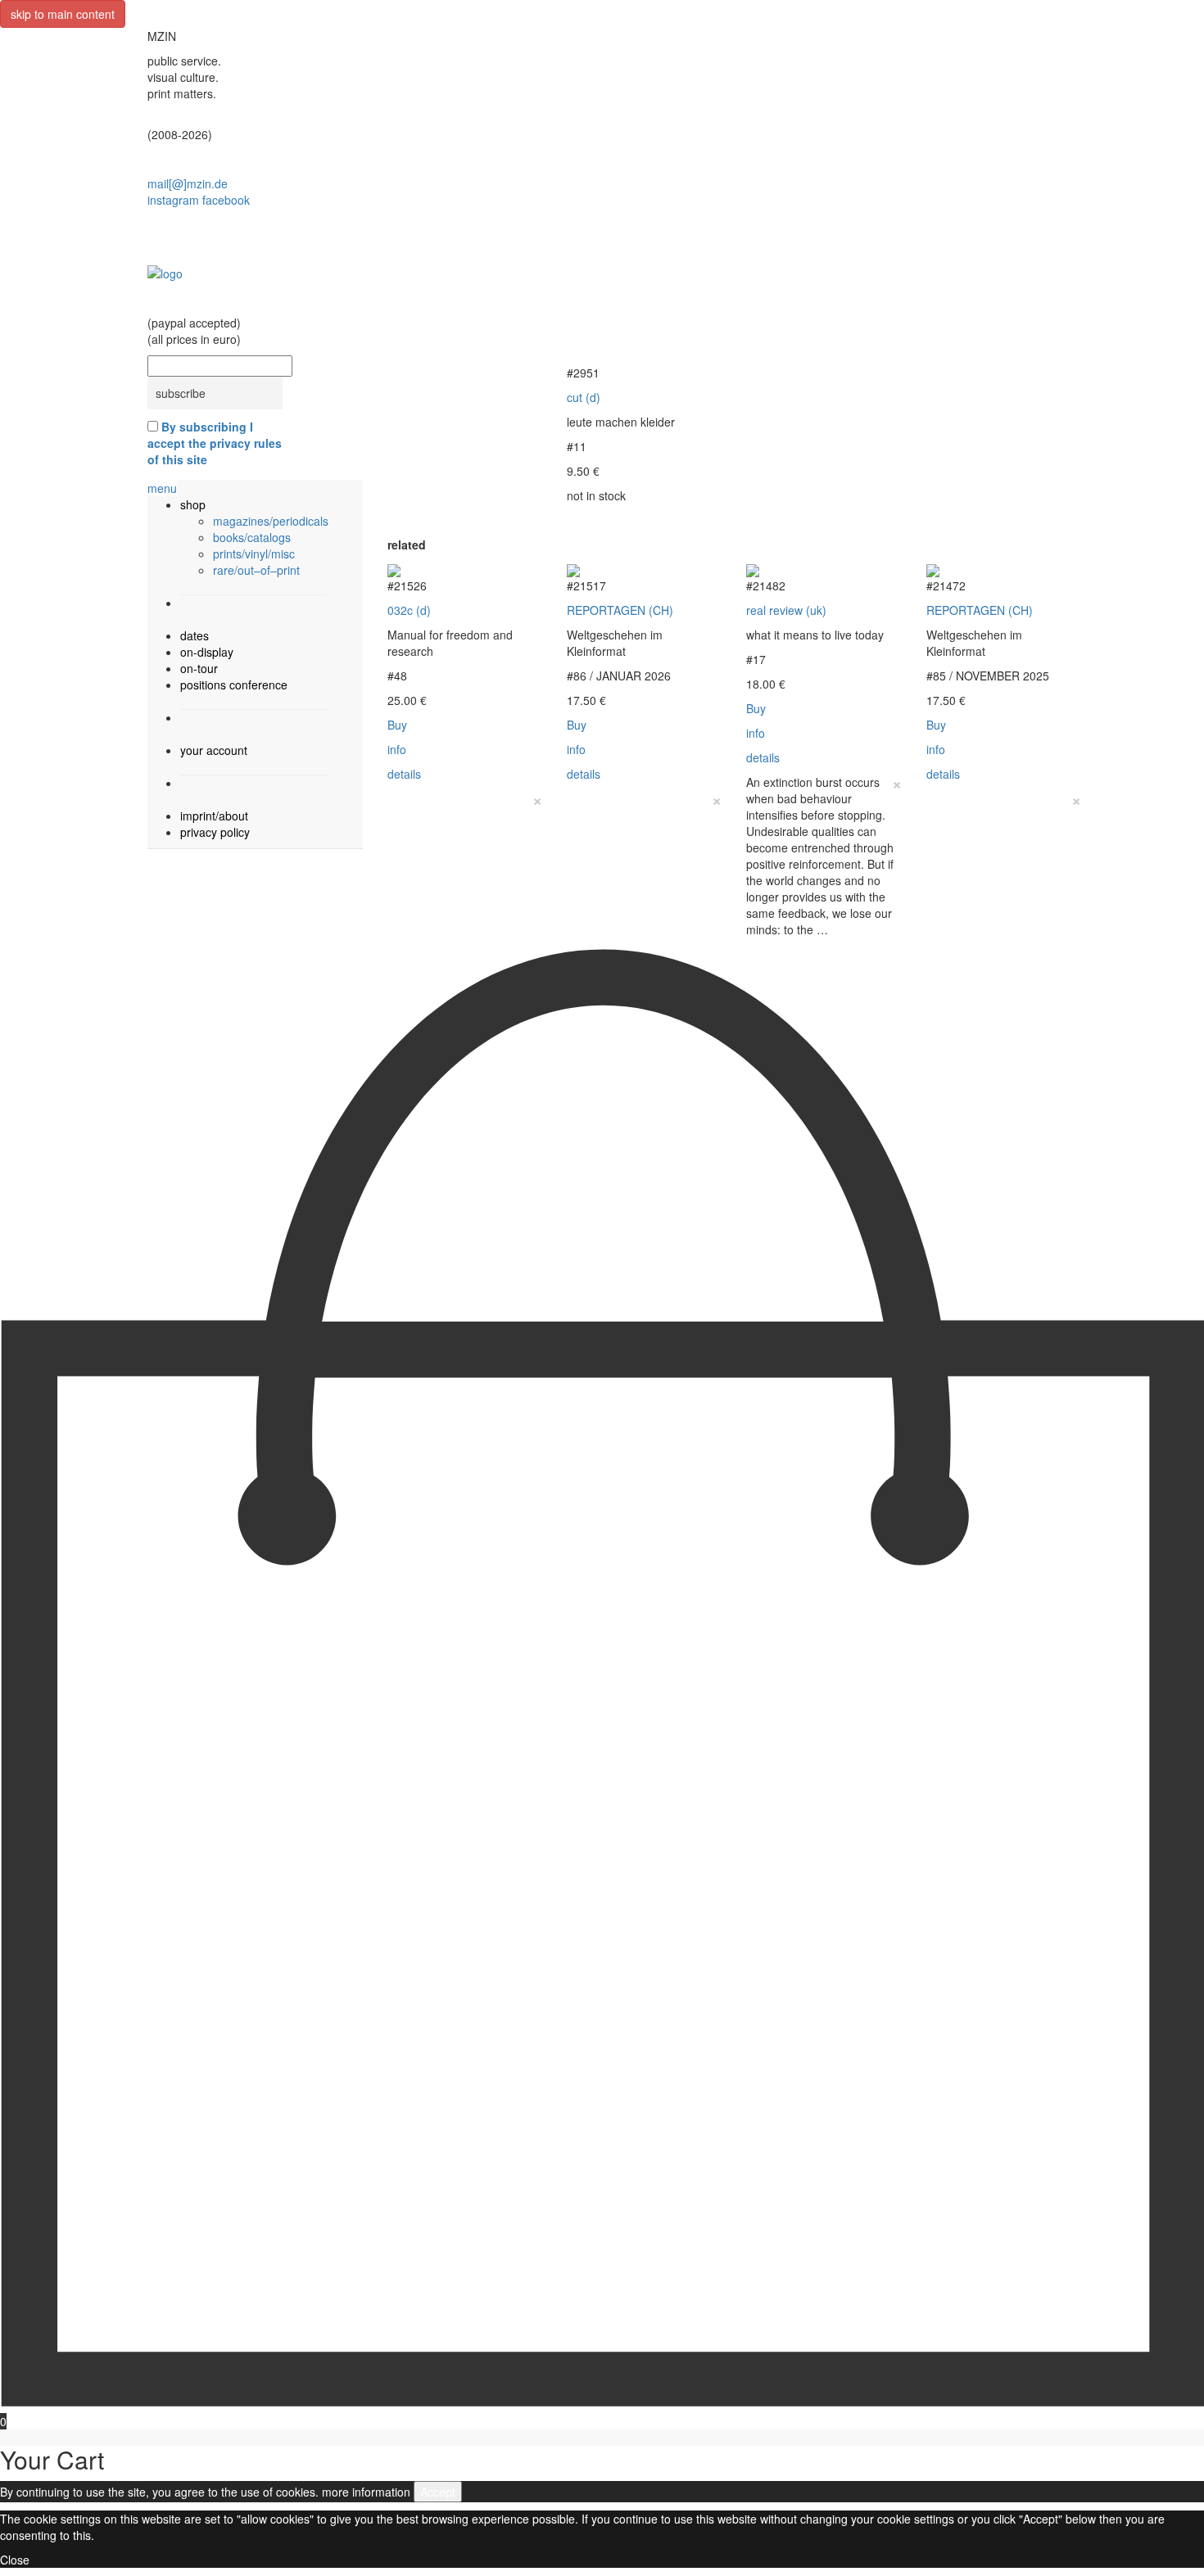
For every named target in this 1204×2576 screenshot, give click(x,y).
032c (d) (409, 610)
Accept (438, 2492)
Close (15, 2560)
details (404, 774)
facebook (226, 200)
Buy (397, 725)
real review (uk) (786, 610)
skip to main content (63, 14)
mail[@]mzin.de (188, 183)
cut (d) (584, 397)
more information (366, 2492)
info (397, 749)
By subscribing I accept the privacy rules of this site (215, 443)
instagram (173, 200)
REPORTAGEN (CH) (620, 610)
